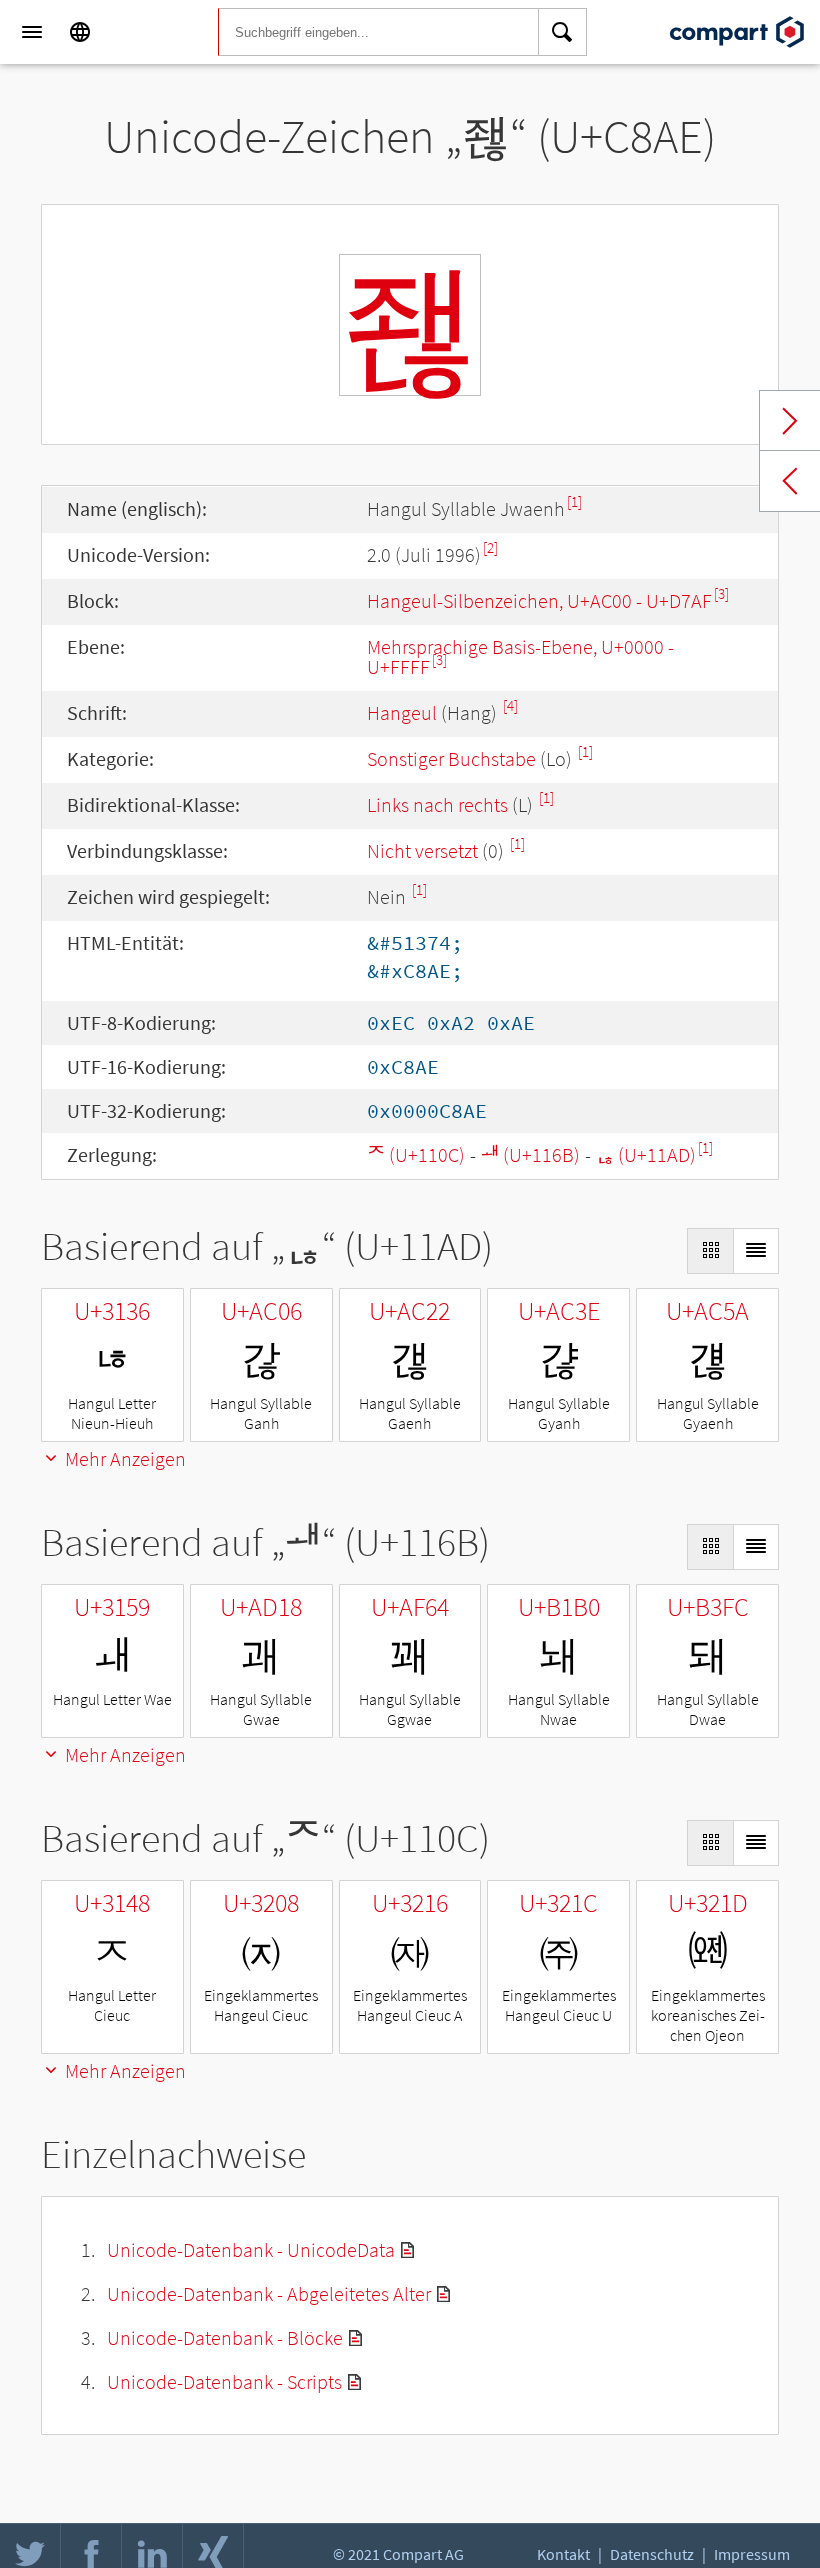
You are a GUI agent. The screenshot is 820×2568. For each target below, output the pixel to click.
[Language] (80, 32)
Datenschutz (652, 2554)
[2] (490, 547)
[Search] (563, 32)
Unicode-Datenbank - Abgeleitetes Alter (269, 2293)
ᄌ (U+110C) (416, 1154)
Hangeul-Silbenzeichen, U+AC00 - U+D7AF (539, 600)
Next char (790, 421)
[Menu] (32, 32)
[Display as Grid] (710, 1251)
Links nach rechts (437, 804)
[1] (574, 501)
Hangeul (402, 712)
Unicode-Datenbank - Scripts (224, 2381)
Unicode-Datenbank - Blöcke (225, 2337)
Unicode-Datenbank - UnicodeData (251, 2249)
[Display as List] (756, 1251)
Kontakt (563, 2554)
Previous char (790, 481)
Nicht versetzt (422, 850)
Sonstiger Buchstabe (451, 758)
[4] (510, 705)
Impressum (752, 2554)
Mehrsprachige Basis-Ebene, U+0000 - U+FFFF (520, 656)
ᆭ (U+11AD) (646, 1154)
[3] (721, 593)
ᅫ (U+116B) (530, 1154)
